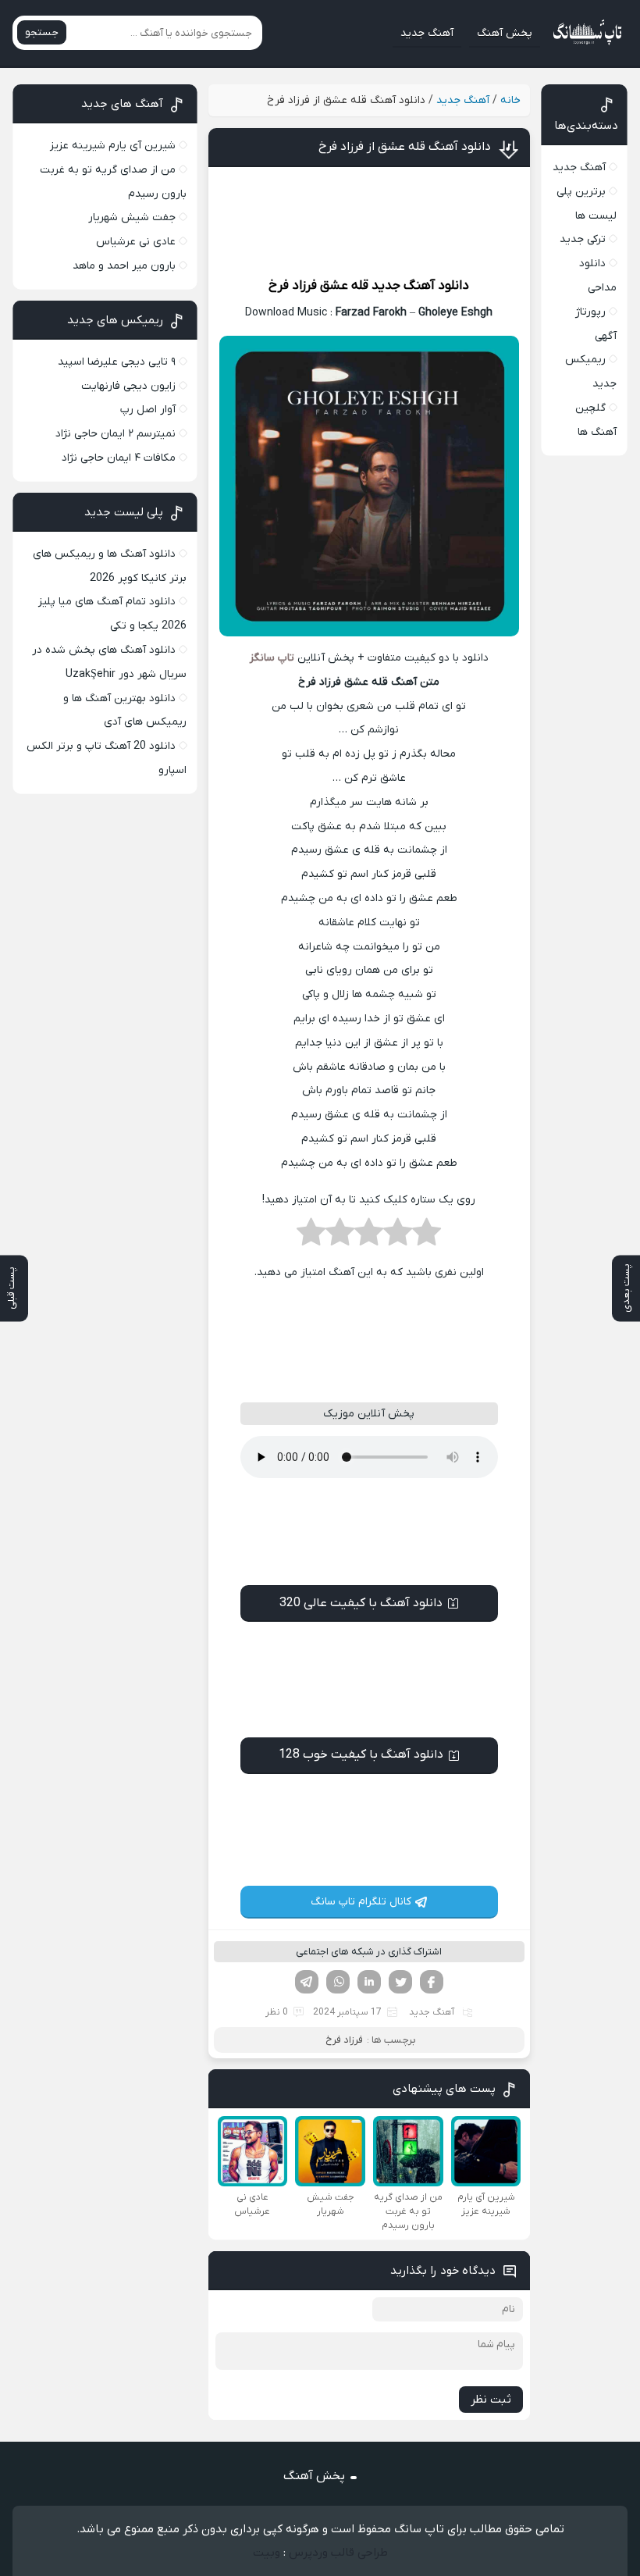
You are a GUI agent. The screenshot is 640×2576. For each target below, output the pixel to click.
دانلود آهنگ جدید (420, 286)
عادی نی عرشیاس (136, 242)
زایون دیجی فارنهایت (128, 386)
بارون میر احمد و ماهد (124, 266)
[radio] (427, 1237)
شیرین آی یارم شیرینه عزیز (113, 146)
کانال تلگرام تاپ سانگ (361, 1902)
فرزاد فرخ (293, 286)
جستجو (42, 32)
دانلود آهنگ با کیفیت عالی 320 (361, 1603)
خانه (510, 100)
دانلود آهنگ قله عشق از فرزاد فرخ (405, 147)
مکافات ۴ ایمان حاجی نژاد (119, 458)
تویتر (400, 1982)
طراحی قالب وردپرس (338, 2553)
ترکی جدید (583, 239)
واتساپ (338, 1982)
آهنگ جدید (427, 33)
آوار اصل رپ (148, 410)
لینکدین (369, 1982)
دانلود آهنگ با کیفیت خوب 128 (361, 1755)
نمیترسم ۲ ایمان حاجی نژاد (116, 434)
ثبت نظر (491, 2400)
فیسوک (432, 1982)
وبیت (267, 2553)
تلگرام (307, 1982)
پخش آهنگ (505, 33)
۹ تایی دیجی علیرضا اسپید (117, 362)
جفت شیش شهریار (132, 217)
